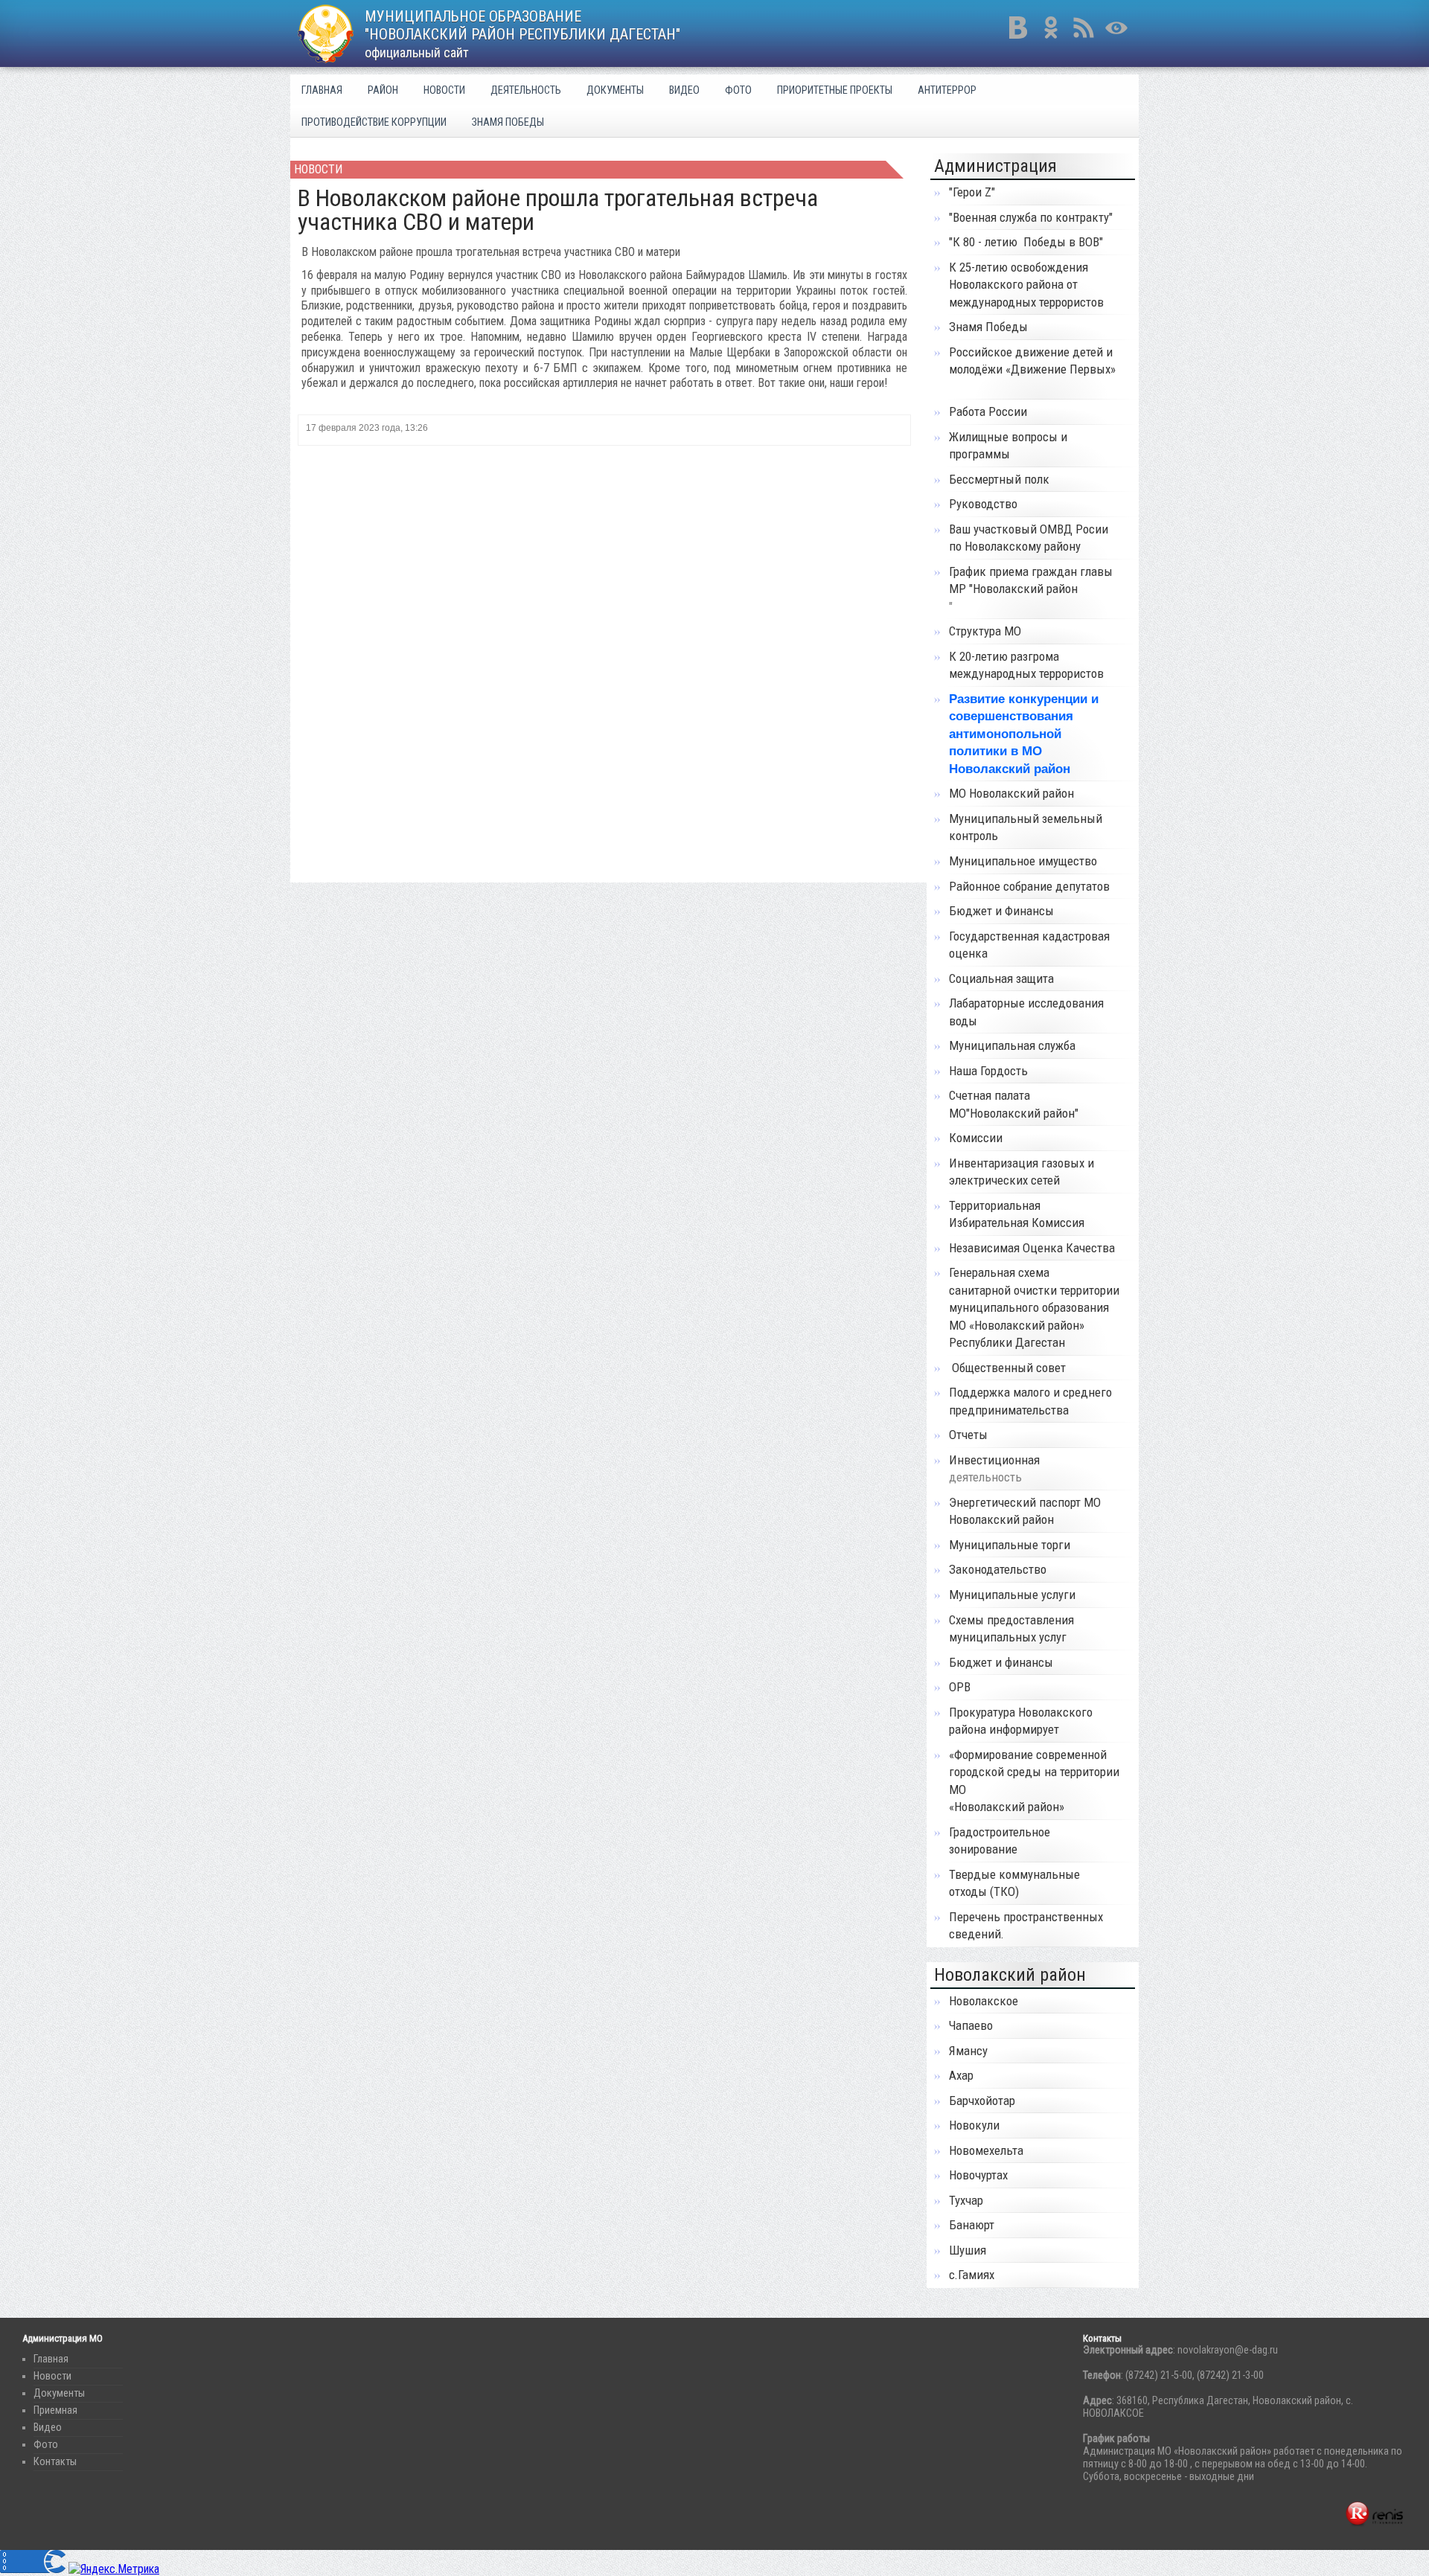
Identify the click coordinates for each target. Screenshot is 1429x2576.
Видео (684, 90)
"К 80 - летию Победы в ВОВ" (1026, 242)
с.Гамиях (972, 2275)
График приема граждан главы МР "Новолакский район (1031, 580)
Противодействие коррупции (374, 122)
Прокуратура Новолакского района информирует (1021, 1721)
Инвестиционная (994, 1460)
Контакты (55, 2462)
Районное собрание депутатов (1029, 886)
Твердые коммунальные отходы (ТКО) (1014, 1883)
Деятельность (526, 90)
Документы (615, 90)
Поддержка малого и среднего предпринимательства (1030, 1401)
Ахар (961, 2075)
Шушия (968, 2250)
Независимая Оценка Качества (1032, 1248)
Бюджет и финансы (1001, 1662)
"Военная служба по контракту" (1031, 217)
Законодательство (998, 1569)
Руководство (983, 504)
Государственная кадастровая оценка (1029, 945)
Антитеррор (947, 90)
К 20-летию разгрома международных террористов (1028, 665)
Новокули (974, 2125)
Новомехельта (986, 2150)
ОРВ (960, 1687)
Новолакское (984, 2001)
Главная (322, 90)
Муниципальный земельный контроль (1026, 827)
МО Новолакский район (1011, 793)
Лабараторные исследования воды (1026, 1012)
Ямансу (968, 2051)
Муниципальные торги (1010, 1545)
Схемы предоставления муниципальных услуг (1011, 1629)
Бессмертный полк (999, 479)
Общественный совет (1007, 1368)
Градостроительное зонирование (1000, 1841)
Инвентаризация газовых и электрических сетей (1022, 1172)
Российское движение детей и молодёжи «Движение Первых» (1032, 361)
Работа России (988, 411)
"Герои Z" (972, 192)
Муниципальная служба (1012, 1045)
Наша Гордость (988, 1071)
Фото (738, 90)
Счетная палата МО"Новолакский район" (1014, 1104)
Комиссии (976, 1138)
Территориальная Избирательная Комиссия (1018, 1214)
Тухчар (966, 2200)
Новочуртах (978, 2175)
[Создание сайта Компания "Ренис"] (1374, 2524)
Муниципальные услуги (1012, 1595)
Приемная (55, 2410)
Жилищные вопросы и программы (1008, 446)
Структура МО (985, 631)
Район (383, 90)
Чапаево (971, 2025)
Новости (444, 90)
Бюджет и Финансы (1001, 911)
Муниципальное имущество (1023, 861)
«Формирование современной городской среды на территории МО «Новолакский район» (1034, 1781)
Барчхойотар (982, 2101)
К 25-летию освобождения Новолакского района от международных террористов (1026, 285)
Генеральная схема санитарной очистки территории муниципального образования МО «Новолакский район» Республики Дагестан (1034, 1307)
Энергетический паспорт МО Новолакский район (1025, 1511)
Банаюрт (972, 2225)
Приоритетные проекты (835, 90)
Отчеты (968, 1435)
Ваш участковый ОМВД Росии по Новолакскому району (1029, 538)
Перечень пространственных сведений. (1026, 1926)
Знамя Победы (508, 122)
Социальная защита (1001, 978)
